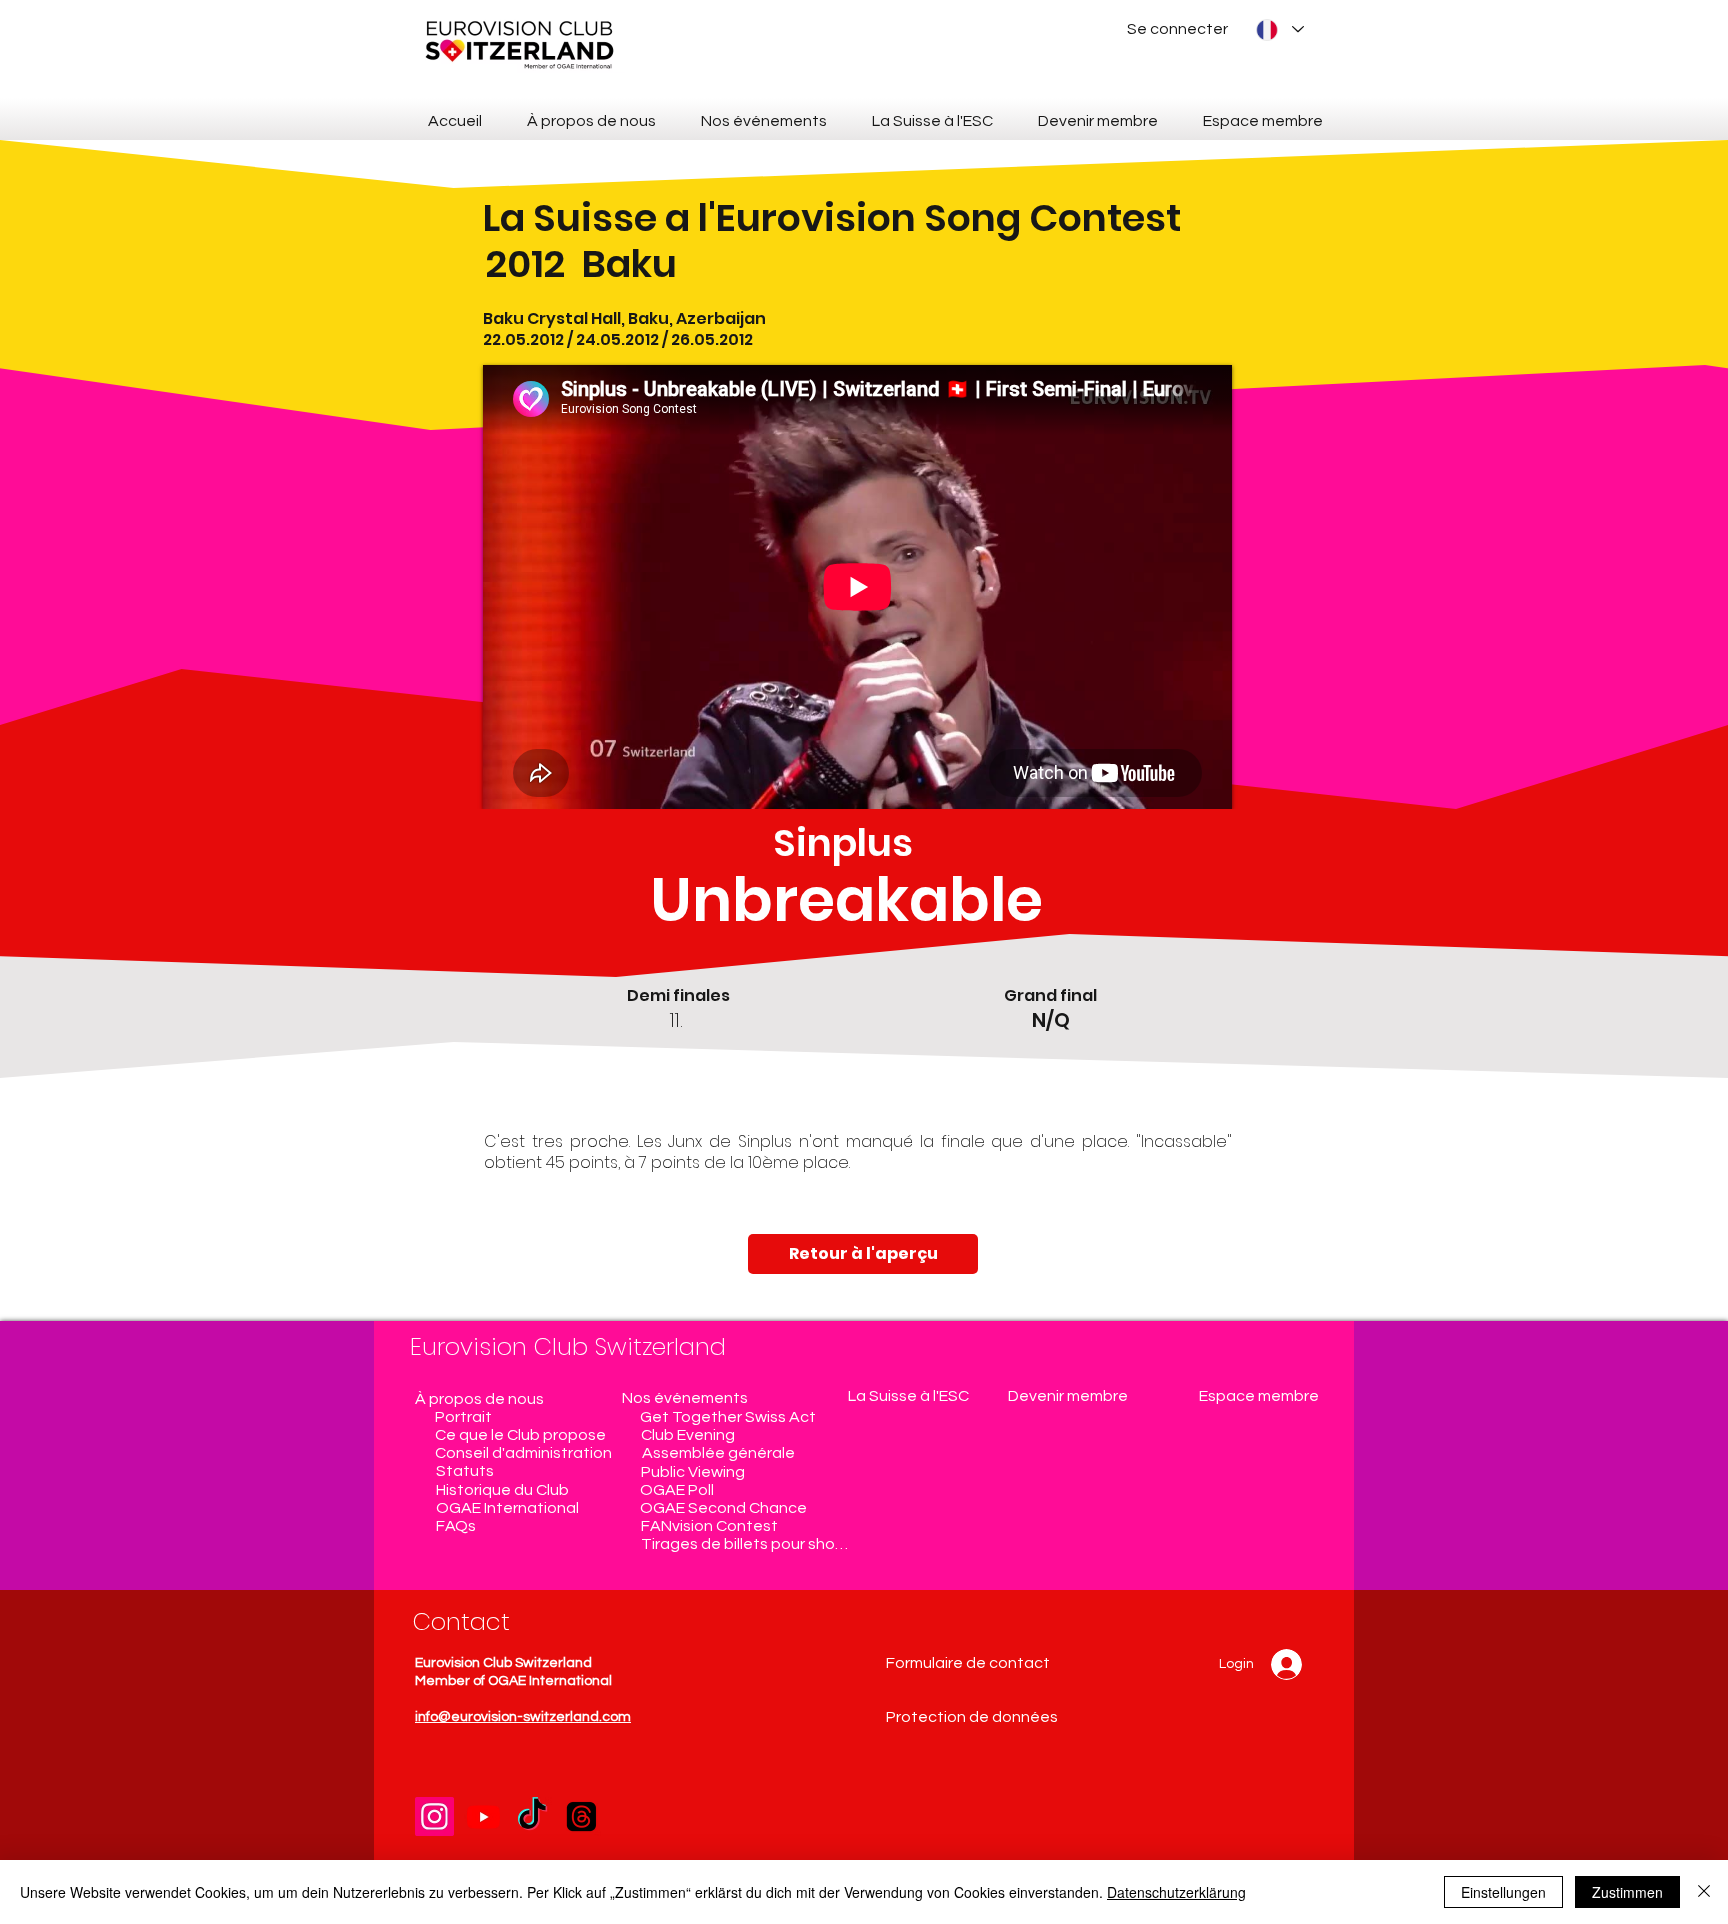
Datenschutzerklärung (1176, 1892)
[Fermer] (1704, 1892)
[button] (1111, 1396)
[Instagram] (434, 1816)
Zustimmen (1627, 1892)
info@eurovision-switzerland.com (523, 1717)
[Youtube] (483, 1816)
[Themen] (581, 1816)
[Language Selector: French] (1279, 29)
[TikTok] (532, 1816)
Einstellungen (1503, 1892)
